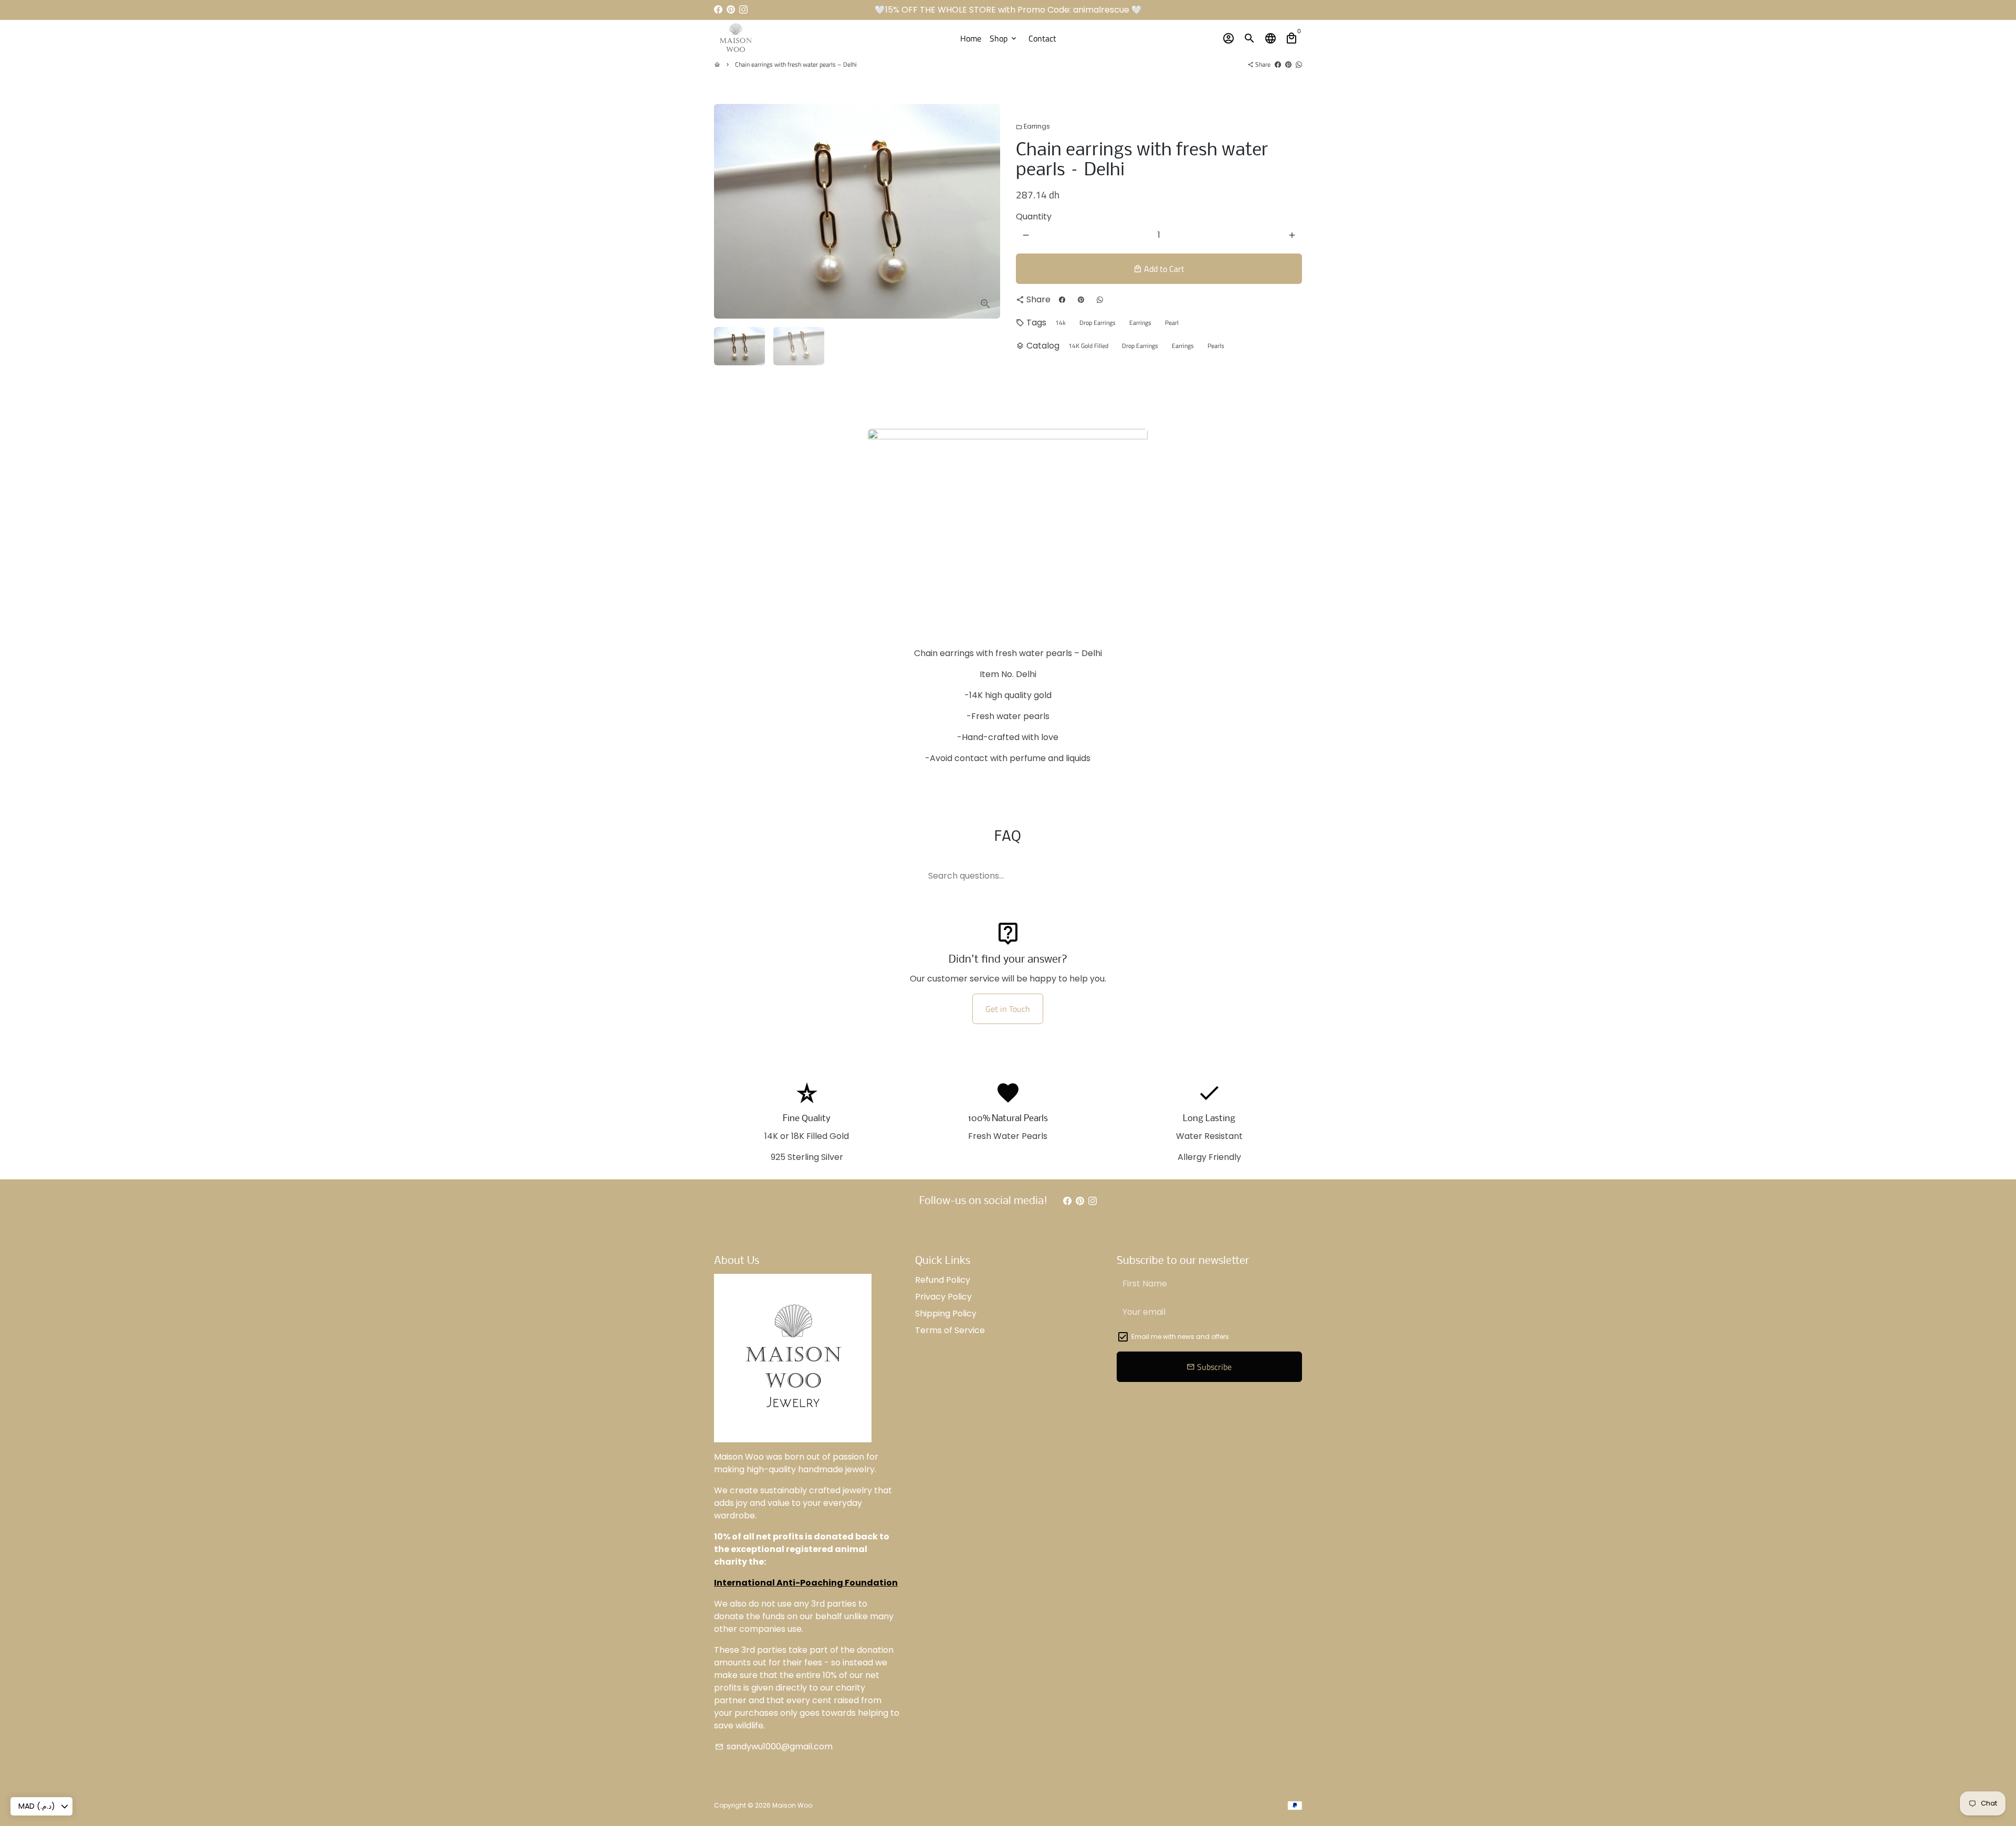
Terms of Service (950, 1330)
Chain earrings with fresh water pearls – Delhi (796, 64)
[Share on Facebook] (1278, 64)
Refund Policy (943, 1280)
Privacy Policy (943, 1297)
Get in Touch (1008, 1009)
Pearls (1216, 346)
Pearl (1172, 323)
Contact (1042, 38)
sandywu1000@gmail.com (774, 1746)
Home (971, 38)
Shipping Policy (946, 1313)
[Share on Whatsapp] (1299, 64)
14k (1060, 323)
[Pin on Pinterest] (1288, 64)
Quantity (1034, 217)
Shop (1004, 38)
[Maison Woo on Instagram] (743, 10)
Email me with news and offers (1180, 1337)
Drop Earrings (1098, 323)
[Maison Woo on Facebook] (718, 10)
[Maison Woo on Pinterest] (731, 10)
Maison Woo (792, 1805)
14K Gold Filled (1088, 346)
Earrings (1033, 126)
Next (986, 212)
